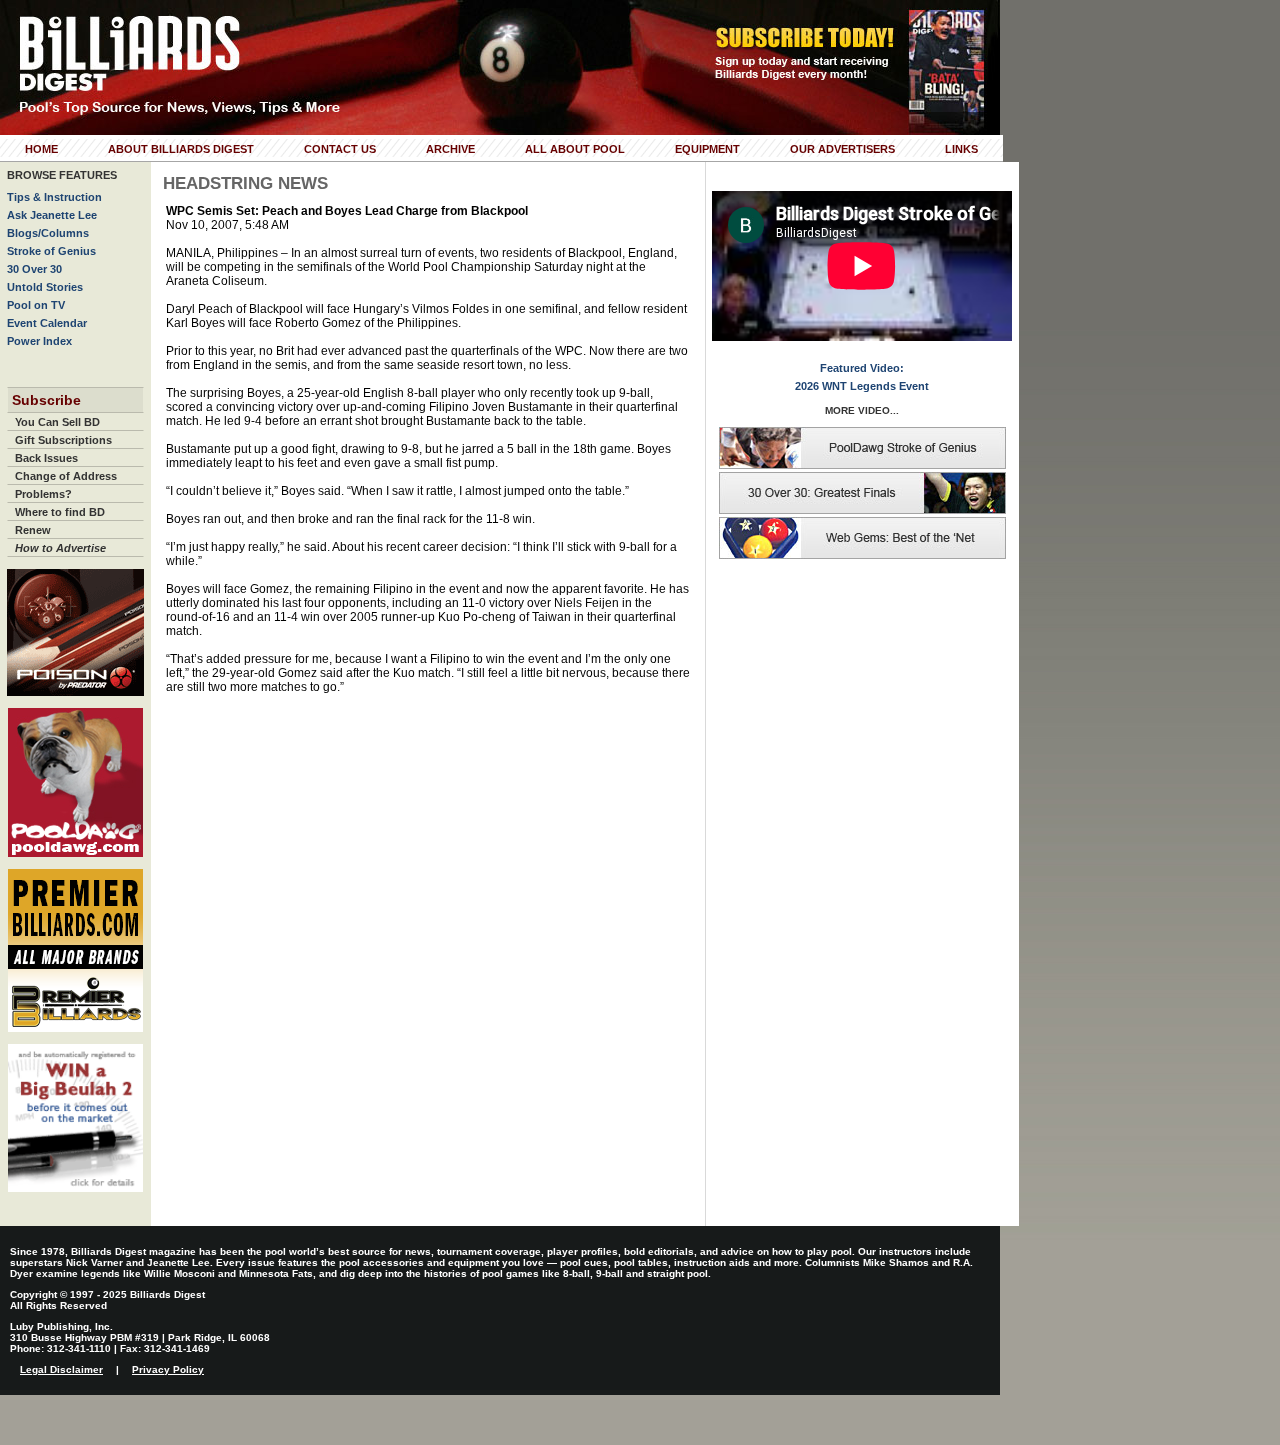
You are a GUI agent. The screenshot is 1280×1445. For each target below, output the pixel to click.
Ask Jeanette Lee (52, 215)
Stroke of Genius (51, 251)
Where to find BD (60, 512)
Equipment (707, 149)
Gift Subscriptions (63, 440)
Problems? (43, 494)
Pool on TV (36, 305)
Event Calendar (47, 323)
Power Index (39, 341)
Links (961, 149)
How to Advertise (60, 548)
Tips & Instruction (54, 197)
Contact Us (340, 149)
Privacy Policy (168, 1369)
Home (41, 149)
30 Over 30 (34, 269)
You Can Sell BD (57, 422)
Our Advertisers (842, 149)
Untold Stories (45, 287)
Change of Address (66, 476)
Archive (450, 149)
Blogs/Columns (48, 233)
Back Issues (46, 458)
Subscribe (46, 400)
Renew (33, 530)
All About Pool (575, 149)
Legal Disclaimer (61, 1369)
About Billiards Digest (181, 149)
